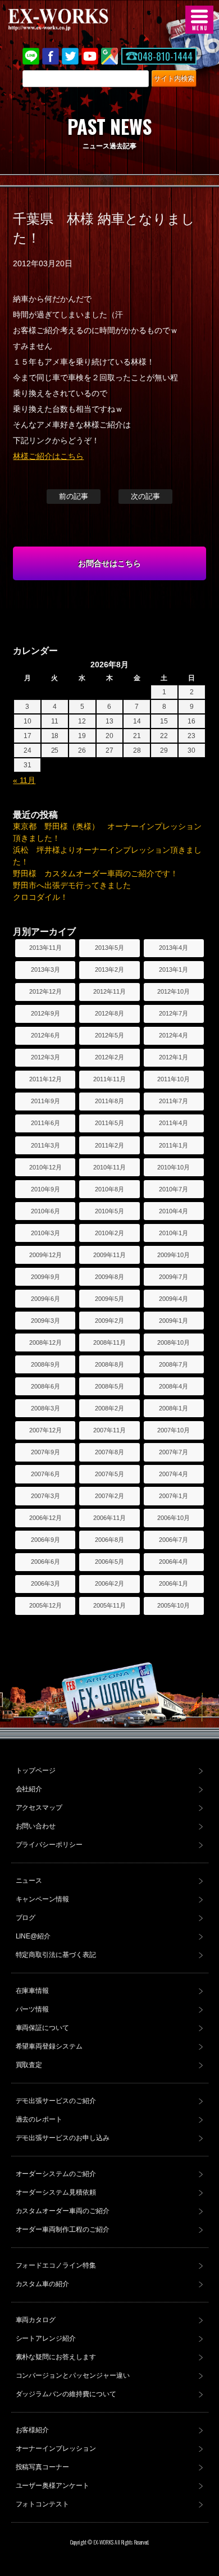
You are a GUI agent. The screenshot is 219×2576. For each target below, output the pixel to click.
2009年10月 (174, 1255)
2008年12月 (45, 1342)
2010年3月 (45, 1233)
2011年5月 (109, 1123)
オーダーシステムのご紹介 (56, 2174)
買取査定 (29, 2065)
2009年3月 (45, 1321)
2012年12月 (45, 991)
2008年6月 (45, 1386)
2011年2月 (109, 1145)
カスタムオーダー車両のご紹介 (63, 2211)
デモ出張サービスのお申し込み (63, 2138)
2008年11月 (109, 1342)
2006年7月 (174, 1540)
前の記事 (74, 496)
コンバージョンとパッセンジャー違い (73, 2375)
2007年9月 (45, 1452)
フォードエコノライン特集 (56, 2265)
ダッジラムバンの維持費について (66, 2394)
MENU (199, 20)
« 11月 (24, 780)
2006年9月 (45, 1540)
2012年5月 (109, 1035)
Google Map (109, 56)
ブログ (26, 1918)
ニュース (29, 1881)
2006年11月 (109, 1518)
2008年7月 (174, 1364)
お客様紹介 (33, 2430)
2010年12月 (45, 1167)
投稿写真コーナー (43, 2467)
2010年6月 (45, 1211)
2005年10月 (174, 1605)
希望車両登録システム (49, 2046)
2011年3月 (45, 1145)
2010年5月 (109, 1211)
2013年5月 (109, 948)
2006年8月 (109, 1540)
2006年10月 (174, 1518)
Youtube (90, 56)
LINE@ (31, 56)
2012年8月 (109, 1013)
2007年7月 (174, 1452)
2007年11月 (109, 1430)
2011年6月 (45, 1123)
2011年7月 (174, 1101)
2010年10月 (174, 1167)
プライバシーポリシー (49, 1845)
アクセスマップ (39, 1808)
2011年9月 (45, 1101)
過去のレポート (39, 2119)
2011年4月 (174, 1123)
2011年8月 (109, 1101)
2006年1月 (174, 1583)
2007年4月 (174, 1474)
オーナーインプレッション (56, 2448)
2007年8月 (109, 1452)
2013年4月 (174, 948)
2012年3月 (45, 1057)
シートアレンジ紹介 (46, 2338)
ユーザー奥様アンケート (53, 2486)
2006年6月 (45, 1562)
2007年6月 (45, 1474)
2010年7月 (174, 1189)
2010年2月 (109, 1233)
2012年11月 (109, 991)
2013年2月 (109, 970)
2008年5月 (109, 1386)
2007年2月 (109, 1496)
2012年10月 (174, 991)
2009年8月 (109, 1277)
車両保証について (43, 2028)
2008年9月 (45, 1364)
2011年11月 (109, 1079)
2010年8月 (109, 1189)
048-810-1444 (165, 56)
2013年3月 (45, 970)
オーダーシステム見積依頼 (56, 2192)
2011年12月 (45, 1079)
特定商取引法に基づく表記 (56, 1955)
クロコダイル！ (40, 897)
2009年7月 (174, 1277)
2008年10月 (174, 1342)
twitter (70, 56)
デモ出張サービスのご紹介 (56, 2101)
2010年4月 (174, 1211)
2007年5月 (109, 1474)
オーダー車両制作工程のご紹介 (63, 2229)
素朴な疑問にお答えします (56, 2357)
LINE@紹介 (33, 1936)
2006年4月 (174, 1562)
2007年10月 (174, 1430)
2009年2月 (109, 1321)
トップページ (36, 1771)
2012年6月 (45, 1035)
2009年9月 (45, 1277)
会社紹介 (29, 1789)
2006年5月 (109, 1562)
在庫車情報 (33, 1991)
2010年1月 (174, 1233)
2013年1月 (174, 970)
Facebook (51, 56)
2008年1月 (174, 1408)
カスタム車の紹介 (43, 2284)
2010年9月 (45, 1189)
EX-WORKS (76, 20)
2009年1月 (174, 1321)
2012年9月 (45, 1013)
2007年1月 (174, 1496)
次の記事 (145, 496)
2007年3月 (45, 1496)
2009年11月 (109, 1255)
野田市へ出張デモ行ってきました (72, 885)
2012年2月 (109, 1057)
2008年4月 (174, 1386)
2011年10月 (174, 1079)
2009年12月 (45, 1255)
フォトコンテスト (43, 2504)
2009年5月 (109, 1299)
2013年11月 (45, 948)
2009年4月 (174, 1299)
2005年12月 (45, 1605)
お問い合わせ (36, 1826)
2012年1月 (174, 1057)
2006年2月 (109, 1583)
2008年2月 (109, 1408)
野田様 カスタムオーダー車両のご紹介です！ (95, 873)
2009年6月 (45, 1299)
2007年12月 (45, 1430)
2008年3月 (45, 1408)
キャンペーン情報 (43, 1899)
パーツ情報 (33, 2009)
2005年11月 (109, 1605)
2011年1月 (174, 1145)
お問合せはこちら (109, 563)
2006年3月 (45, 1583)
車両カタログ (36, 2320)
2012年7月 (174, 1013)
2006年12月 (45, 1518)
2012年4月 (174, 1035)
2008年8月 (109, 1364)
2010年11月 (109, 1167)
